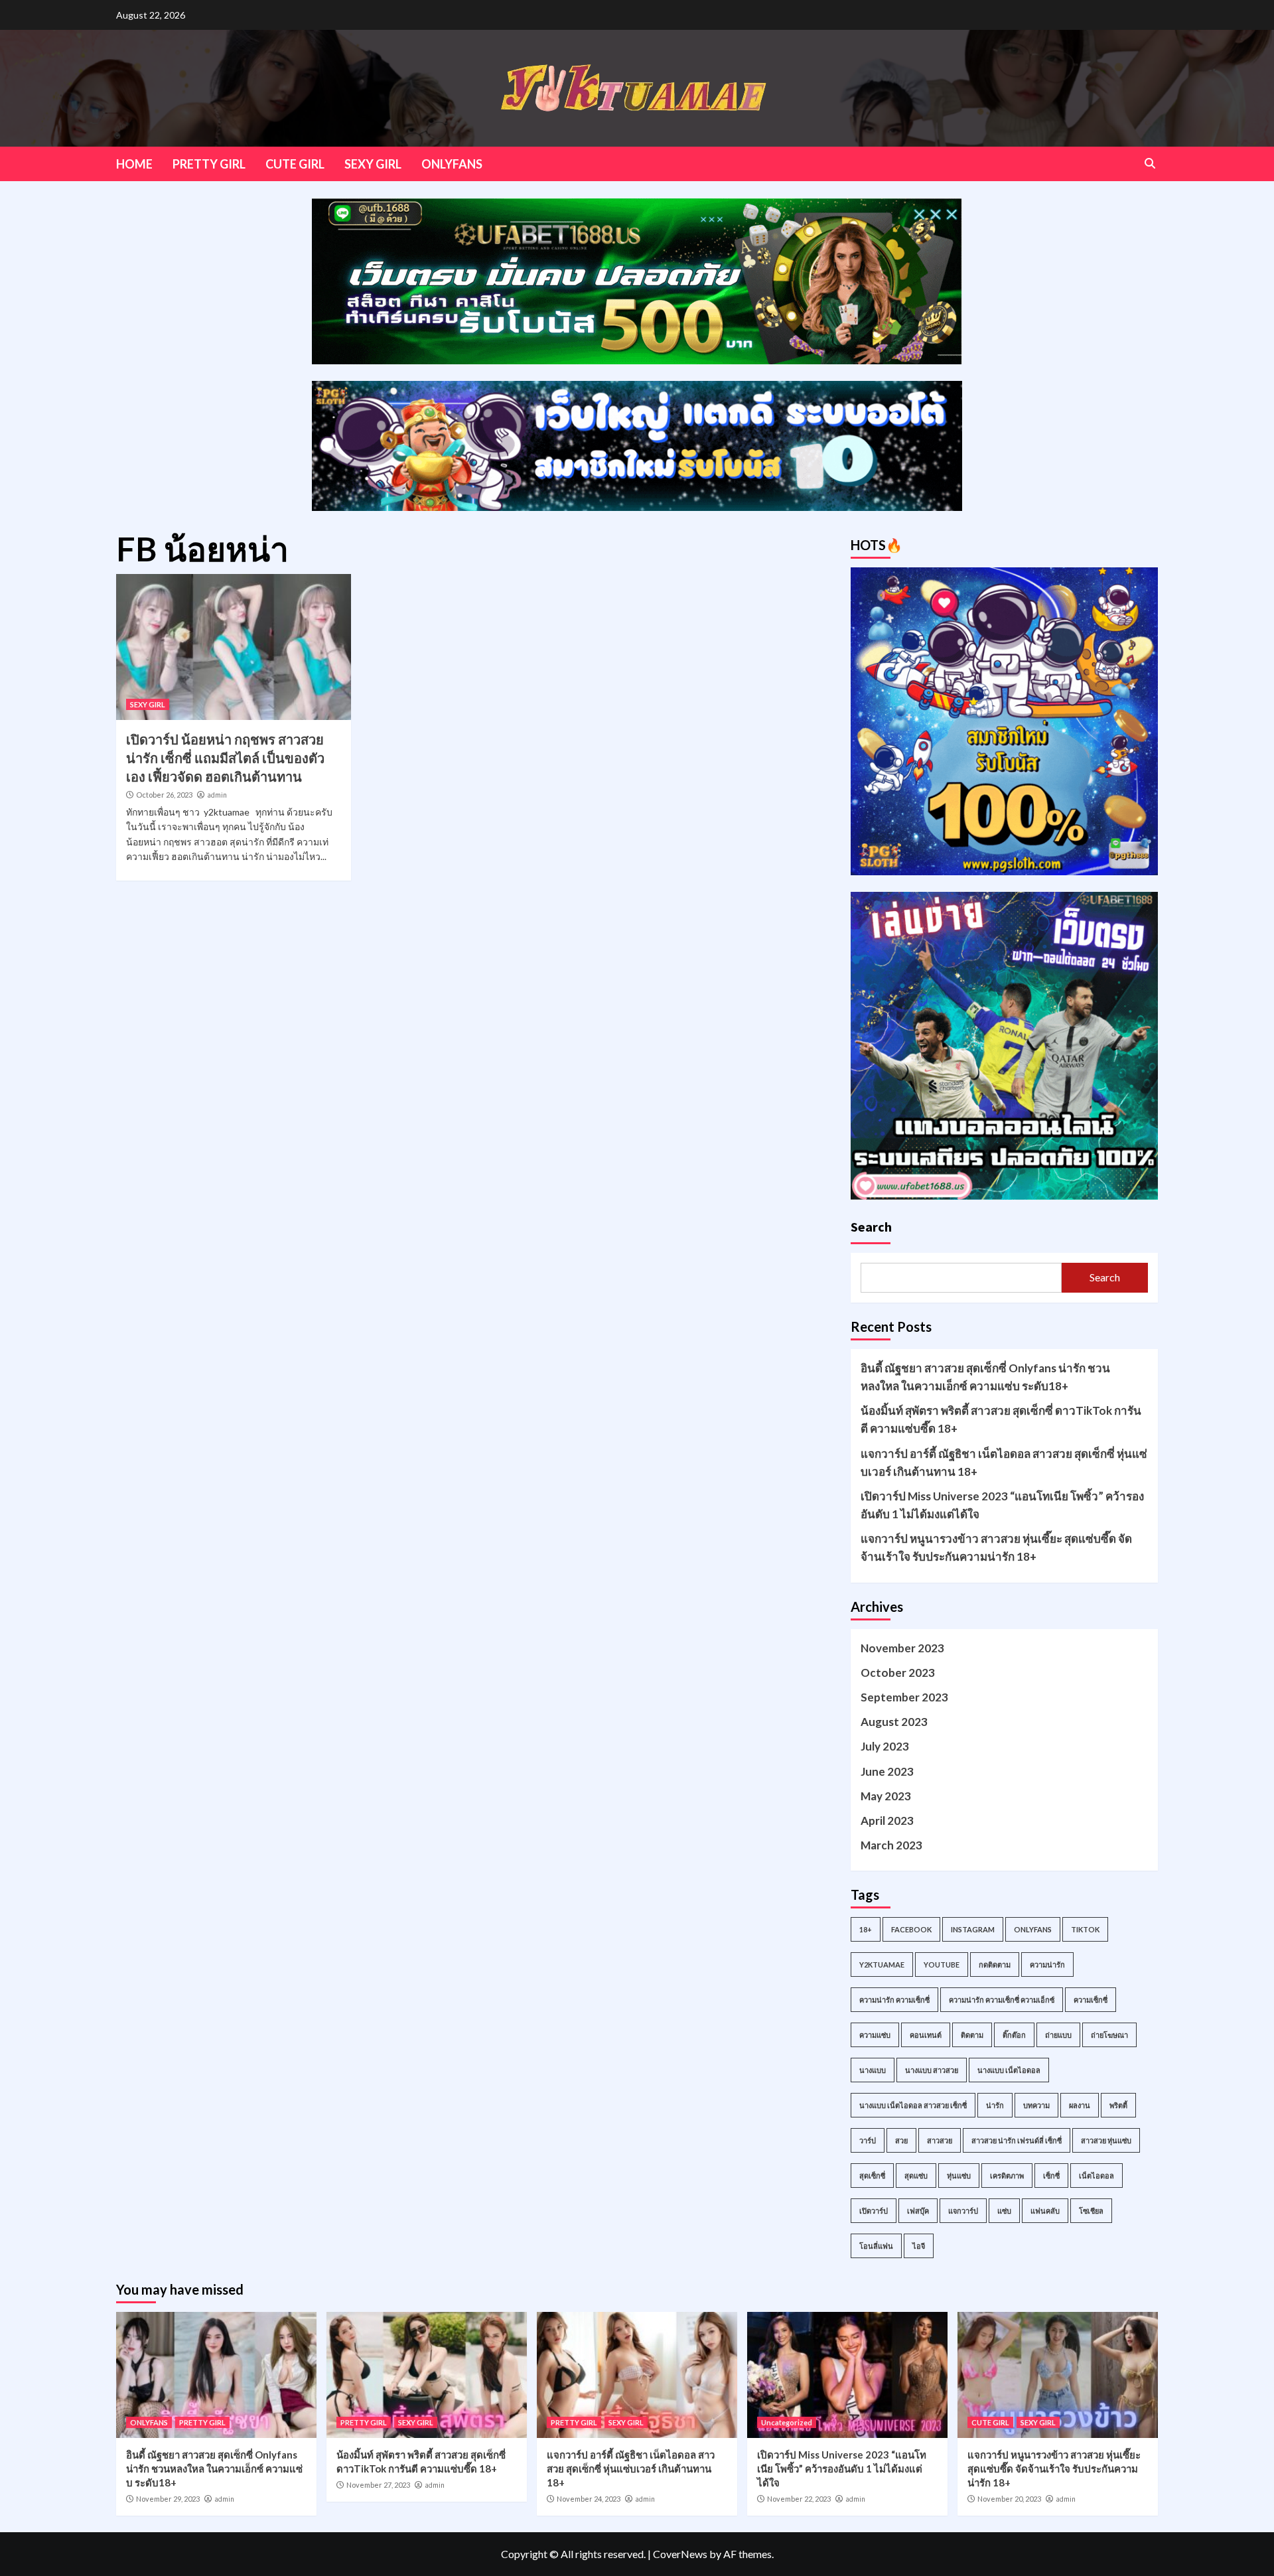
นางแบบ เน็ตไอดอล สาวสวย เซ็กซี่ (913, 2105)
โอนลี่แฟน (876, 2246)
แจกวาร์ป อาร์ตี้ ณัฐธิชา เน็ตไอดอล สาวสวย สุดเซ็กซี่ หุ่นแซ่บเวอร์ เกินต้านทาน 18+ (1004, 1463)
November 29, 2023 (168, 2499)
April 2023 (887, 1821)
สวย (901, 2140)
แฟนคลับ (1045, 2211)
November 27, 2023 (378, 2485)
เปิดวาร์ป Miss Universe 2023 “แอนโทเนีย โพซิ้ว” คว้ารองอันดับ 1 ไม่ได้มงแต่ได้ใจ (1002, 1505)
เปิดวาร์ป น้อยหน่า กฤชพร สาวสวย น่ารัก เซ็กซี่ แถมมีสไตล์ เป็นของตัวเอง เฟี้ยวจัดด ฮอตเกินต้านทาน (225, 758)
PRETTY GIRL (209, 164)
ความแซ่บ (875, 2035)
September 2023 (904, 1697)
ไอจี (919, 2246)
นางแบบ (873, 2070)
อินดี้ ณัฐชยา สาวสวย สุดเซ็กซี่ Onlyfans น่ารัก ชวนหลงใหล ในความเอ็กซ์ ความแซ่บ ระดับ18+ (985, 1377)
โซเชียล (1091, 2211)
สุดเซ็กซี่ (872, 2176)
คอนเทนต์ (926, 2035)
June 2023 (887, 1771)
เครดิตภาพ (1007, 2176)
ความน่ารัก (1047, 1965)
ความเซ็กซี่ (1091, 2000)
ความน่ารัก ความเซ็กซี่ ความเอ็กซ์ (1002, 2000)
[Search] (1150, 163)
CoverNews (680, 2554)
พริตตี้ (1118, 2105)
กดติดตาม (995, 1965)
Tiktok (1085, 1929)
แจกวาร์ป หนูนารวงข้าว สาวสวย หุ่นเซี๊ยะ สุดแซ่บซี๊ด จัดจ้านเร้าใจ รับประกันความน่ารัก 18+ (996, 1547)
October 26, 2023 (164, 795)
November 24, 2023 (589, 2499)
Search (871, 1227)
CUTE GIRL (295, 164)
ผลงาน (1080, 2105)
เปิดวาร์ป (874, 2211)
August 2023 (894, 1722)
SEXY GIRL (373, 164)
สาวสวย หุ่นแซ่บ (1106, 2140)
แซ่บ (1004, 2211)
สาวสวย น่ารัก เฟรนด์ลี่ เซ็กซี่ (1017, 2140)
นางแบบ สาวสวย (932, 2070)
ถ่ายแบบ (1058, 2035)
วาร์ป (868, 2140)
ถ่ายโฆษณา (1109, 2035)
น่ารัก (995, 2105)
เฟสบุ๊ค (918, 2211)
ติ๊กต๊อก (1014, 2035)
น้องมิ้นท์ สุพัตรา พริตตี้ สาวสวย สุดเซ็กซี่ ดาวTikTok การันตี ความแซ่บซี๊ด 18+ (1001, 1419)
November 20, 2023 (1009, 2499)
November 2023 (902, 1648)
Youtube (942, 1965)
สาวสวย (940, 2140)
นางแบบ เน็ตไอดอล (1009, 2070)
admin (217, 795)
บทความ (1036, 2105)
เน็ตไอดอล (1097, 2176)
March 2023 (891, 1845)
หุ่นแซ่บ (959, 2176)
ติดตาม (972, 2035)
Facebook (911, 1929)
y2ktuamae (882, 1965)
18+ (866, 1929)
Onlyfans (1033, 1929)
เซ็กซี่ (1051, 2176)
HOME (134, 164)
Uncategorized (787, 2422)
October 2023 (898, 1673)
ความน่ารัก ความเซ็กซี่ (894, 2000)
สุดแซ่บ (916, 2176)
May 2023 (886, 1796)
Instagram (973, 1929)
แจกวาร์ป (963, 2211)
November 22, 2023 (799, 2499)
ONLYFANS (452, 164)
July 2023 (885, 1746)
